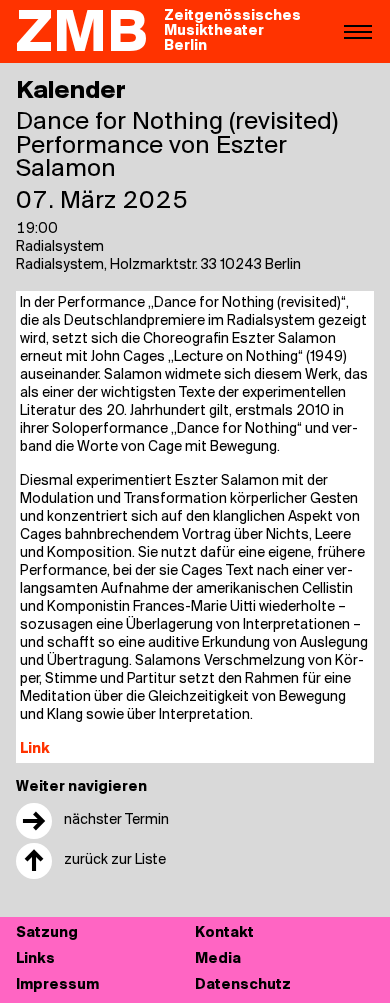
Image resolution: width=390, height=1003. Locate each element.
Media (218, 959)
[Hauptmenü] (358, 31)
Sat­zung (47, 933)
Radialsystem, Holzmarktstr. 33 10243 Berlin (158, 265)
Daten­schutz (243, 985)
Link (35, 749)
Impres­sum (57, 985)
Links (35, 959)
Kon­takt (224, 933)
